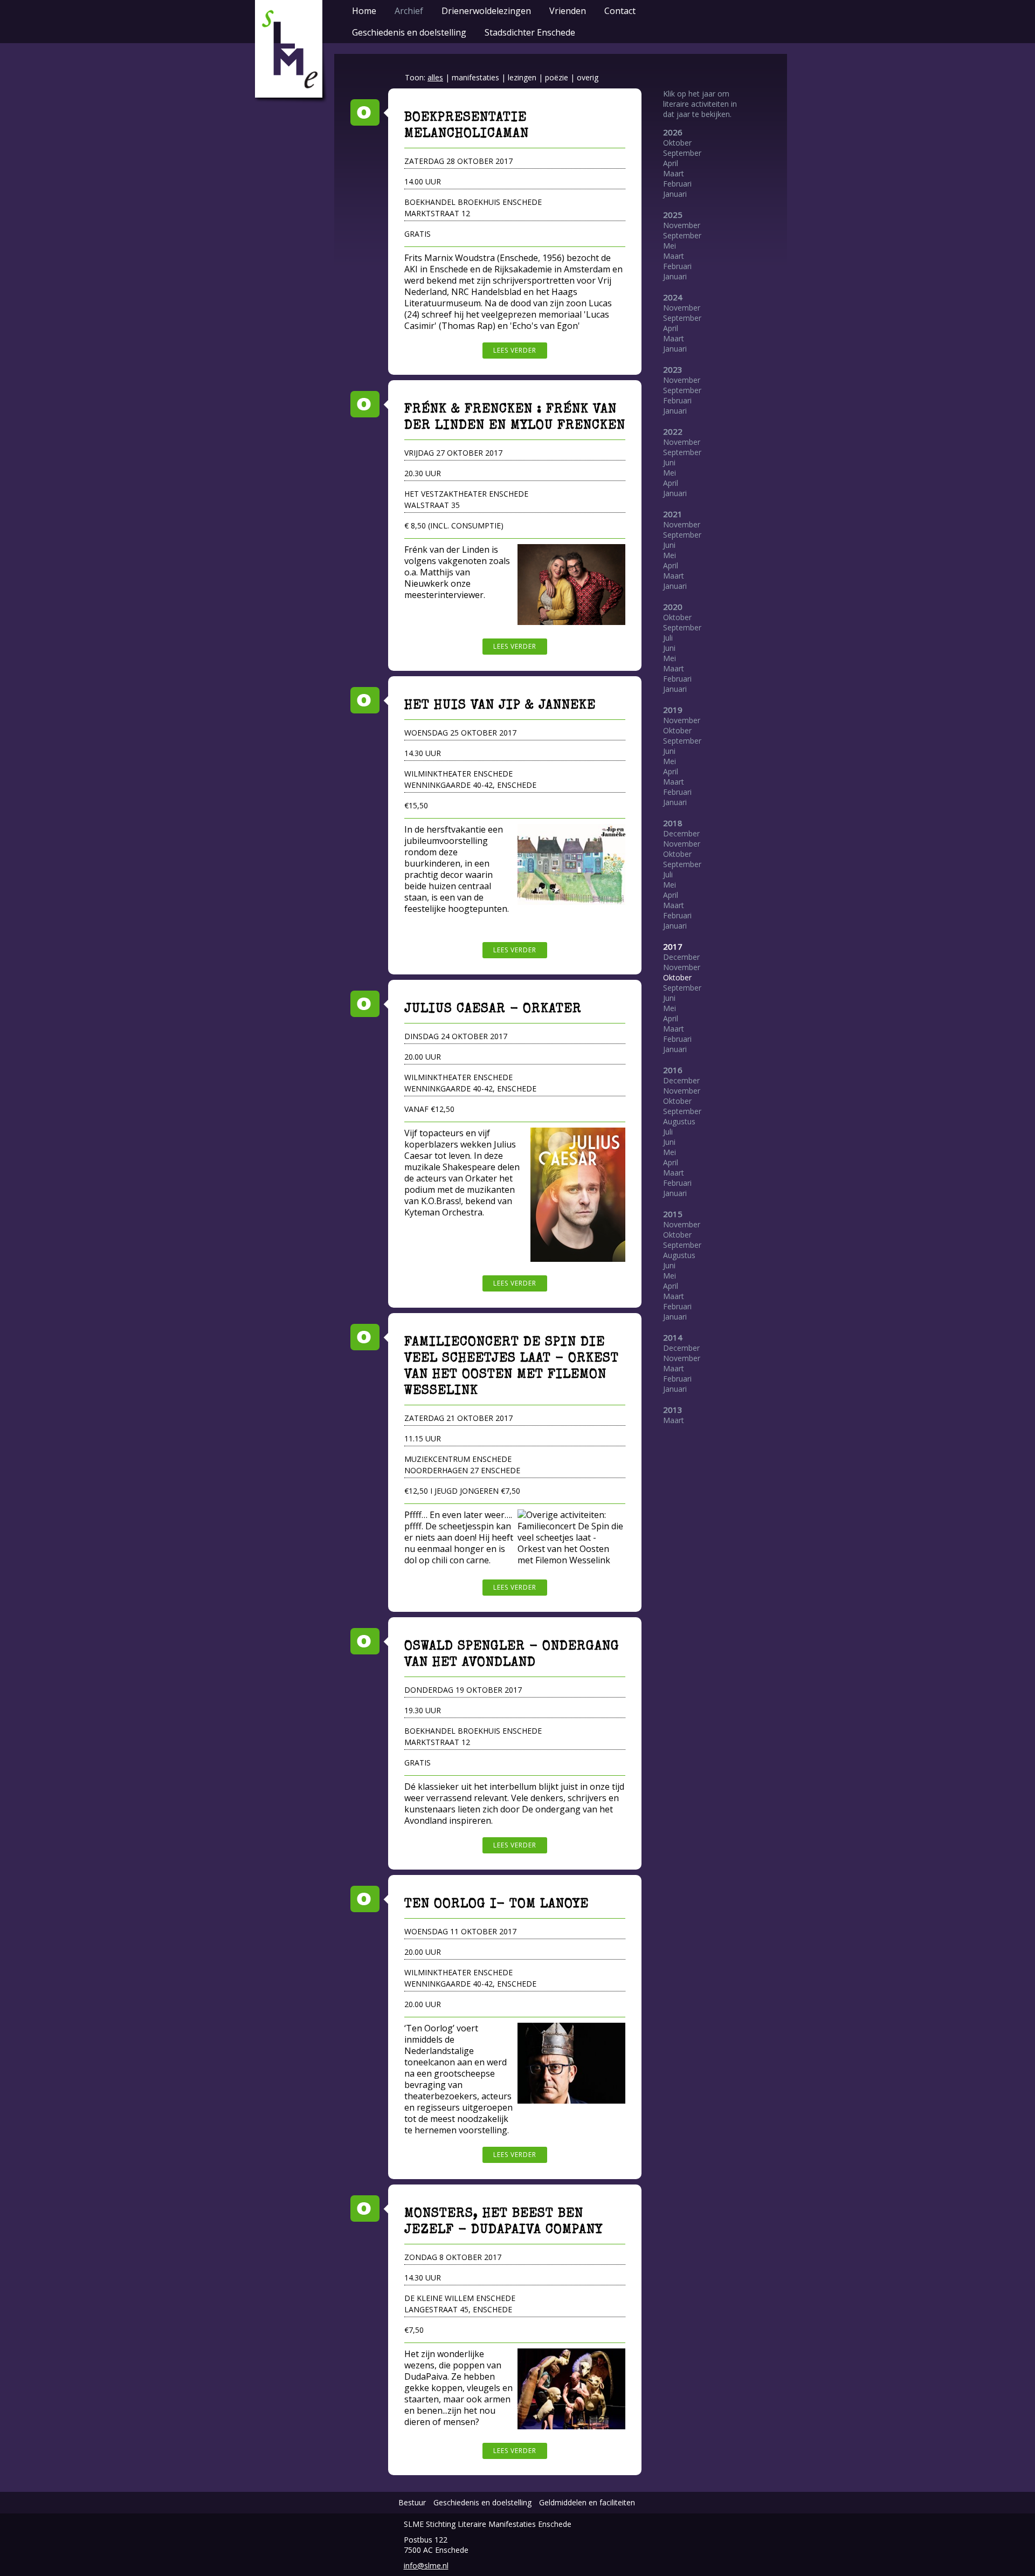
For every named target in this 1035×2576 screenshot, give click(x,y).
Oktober (677, 143)
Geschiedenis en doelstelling (409, 32)
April (671, 163)
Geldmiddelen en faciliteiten (587, 2502)
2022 (673, 431)
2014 (673, 1337)
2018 (673, 823)
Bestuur (412, 2502)
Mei (670, 246)
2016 (673, 1070)
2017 (673, 946)
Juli (668, 638)
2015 (673, 1214)
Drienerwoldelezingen (486, 11)
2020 (673, 607)
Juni (669, 462)
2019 (673, 710)
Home (364, 11)
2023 (673, 369)
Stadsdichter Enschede (530, 32)
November (682, 225)
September (682, 153)
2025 (673, 215)
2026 (673, 132)
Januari (675, 194)
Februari (677, 184)
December (681, 833)
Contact (620, 11)
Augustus (679, 1121)
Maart (674, 173)
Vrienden (568, 11)
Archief (409, 11)
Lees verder (515, 350)
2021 (673, 514)
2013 (673, 1410)
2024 (673, 297)
